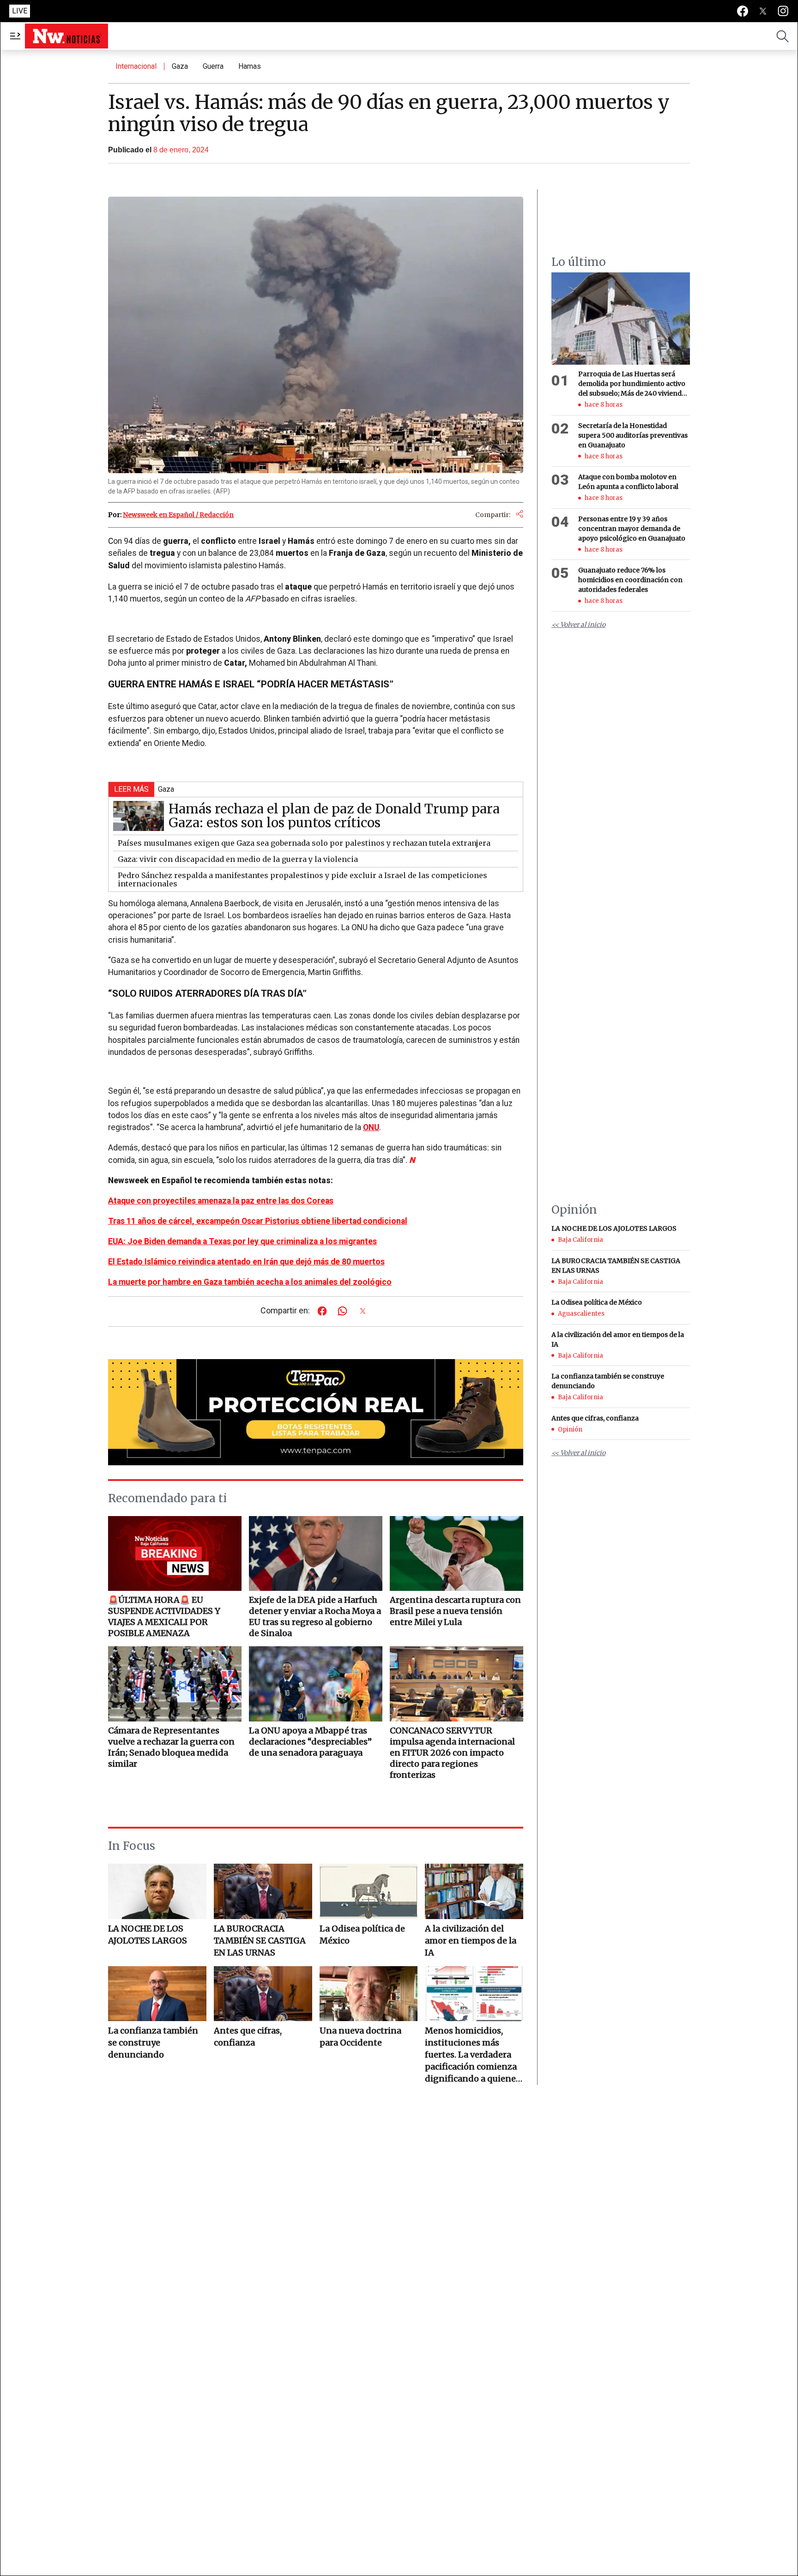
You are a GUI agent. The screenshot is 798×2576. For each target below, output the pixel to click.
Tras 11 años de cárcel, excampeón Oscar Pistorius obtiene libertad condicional (258, 1221)
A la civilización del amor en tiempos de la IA (471, 1941)
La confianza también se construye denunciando (153, 2043)
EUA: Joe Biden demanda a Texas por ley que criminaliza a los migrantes (242, 1241)
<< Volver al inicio (578, 625)
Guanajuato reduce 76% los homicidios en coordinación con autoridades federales (630, 580)
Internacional (136, 66)
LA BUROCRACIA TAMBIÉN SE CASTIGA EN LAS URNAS (260, 1941)
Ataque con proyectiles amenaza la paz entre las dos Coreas (221, 1201)
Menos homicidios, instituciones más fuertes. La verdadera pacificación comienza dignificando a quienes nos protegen (472, 2055)
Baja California (580, 1240)
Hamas (250, 66)
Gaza (180, 66)
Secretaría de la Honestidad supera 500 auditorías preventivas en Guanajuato (633, 435)
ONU (371, 1127)
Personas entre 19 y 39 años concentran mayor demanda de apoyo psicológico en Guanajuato (632, 529)
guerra (213, 66)
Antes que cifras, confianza (248, 2037)
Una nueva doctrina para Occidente (360, 2037)
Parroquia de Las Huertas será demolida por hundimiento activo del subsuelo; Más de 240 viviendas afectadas (633, 384)
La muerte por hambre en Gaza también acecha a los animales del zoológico (250, 1282)
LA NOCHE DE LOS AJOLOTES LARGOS (148, 1935)
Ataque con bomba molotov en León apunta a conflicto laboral (628, 482)
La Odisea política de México (362, 1935)
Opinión (570, 1429)
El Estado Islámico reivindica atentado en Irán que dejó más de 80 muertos (246, 1262)
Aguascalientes (581, 1314)
